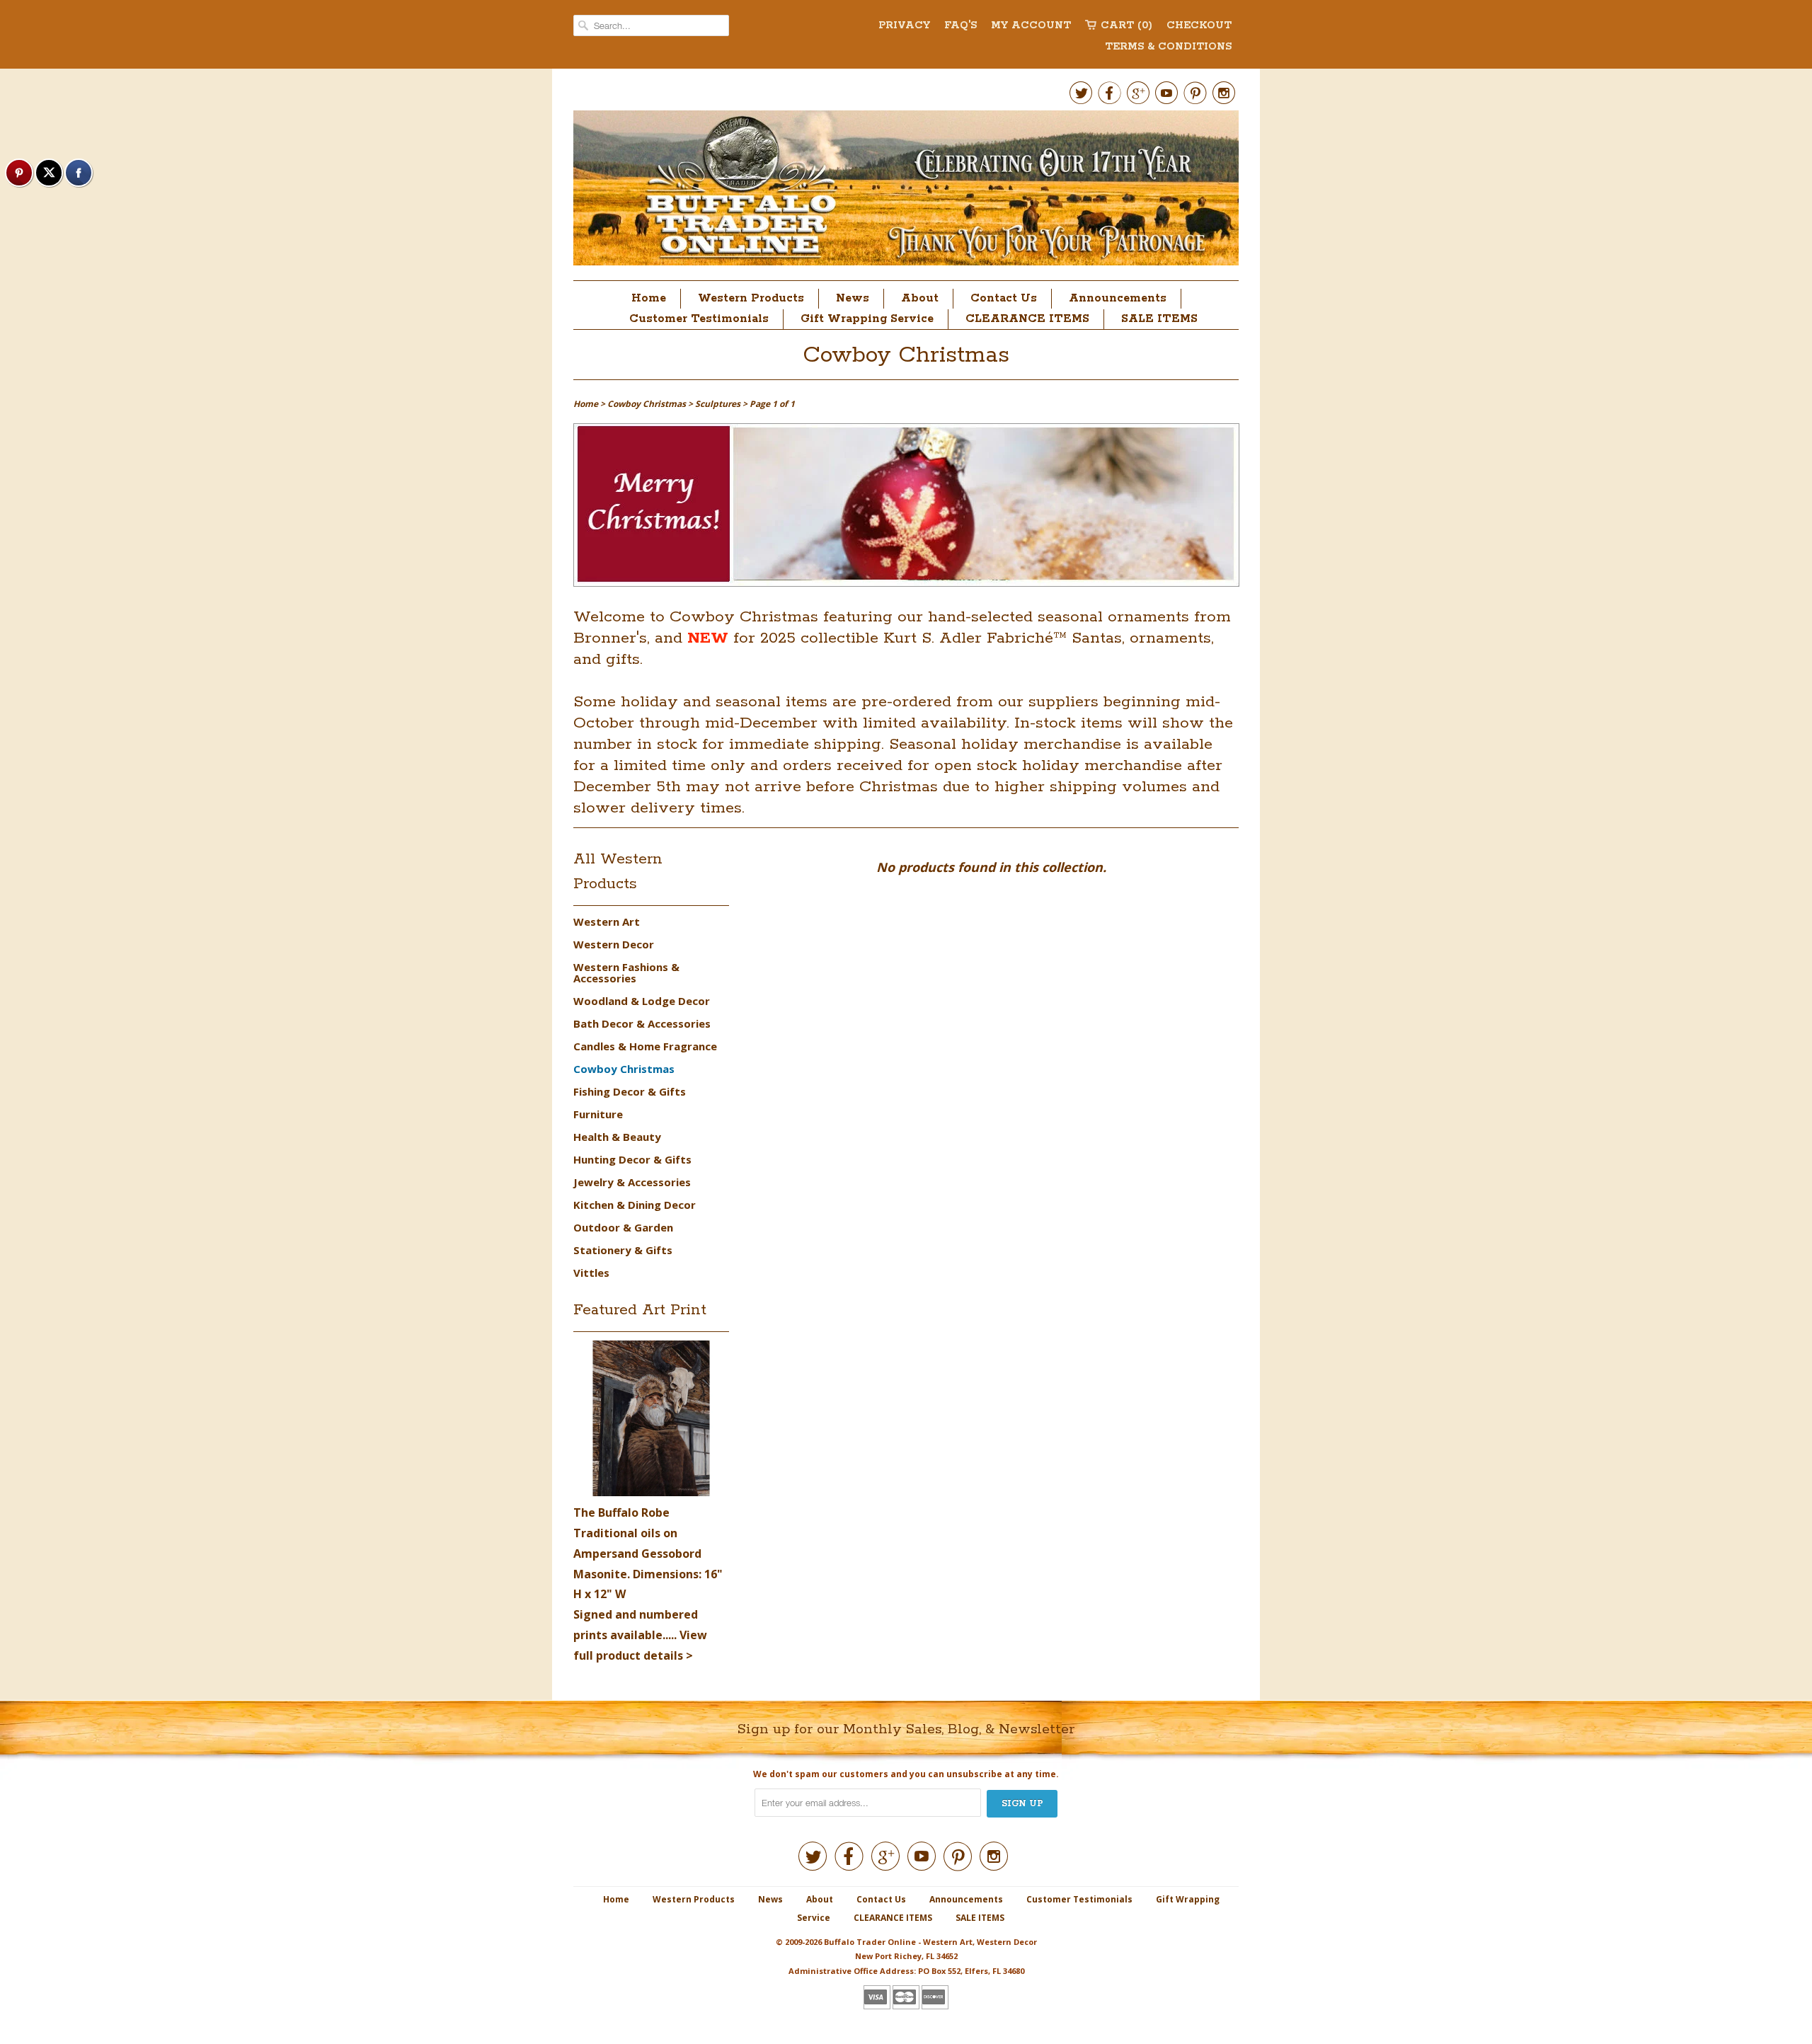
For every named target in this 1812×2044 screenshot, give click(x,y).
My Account (1031, 25)
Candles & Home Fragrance (645, 1046)
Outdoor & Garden (623, 1227)
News (853, 298)
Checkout (1199, 25)
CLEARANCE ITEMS (1027, 319)
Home (649, 298)
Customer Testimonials (699, 319)
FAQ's (961, 25)
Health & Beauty (617, 1137)
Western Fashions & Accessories (626, 972)
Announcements (1118, 298)
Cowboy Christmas (906, 356)
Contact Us (1004, 298)
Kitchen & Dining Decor (635, 1205)
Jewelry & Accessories (632, 1182)
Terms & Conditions (1168, 47)
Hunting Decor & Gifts (632, 1159)
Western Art (607, 921)
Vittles (591, 1273)
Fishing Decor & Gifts (630, 1091)
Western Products (751, 298)
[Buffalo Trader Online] (906, 192)
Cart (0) (1126, 25)
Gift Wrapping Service (867, 319)
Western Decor (614, 944)
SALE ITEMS (1159, 319)
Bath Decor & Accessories (642, 1023)
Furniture (598, 1114)
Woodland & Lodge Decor (642, 1001)
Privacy (904, 25)
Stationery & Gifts (623, 1250)
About (920, 298)
